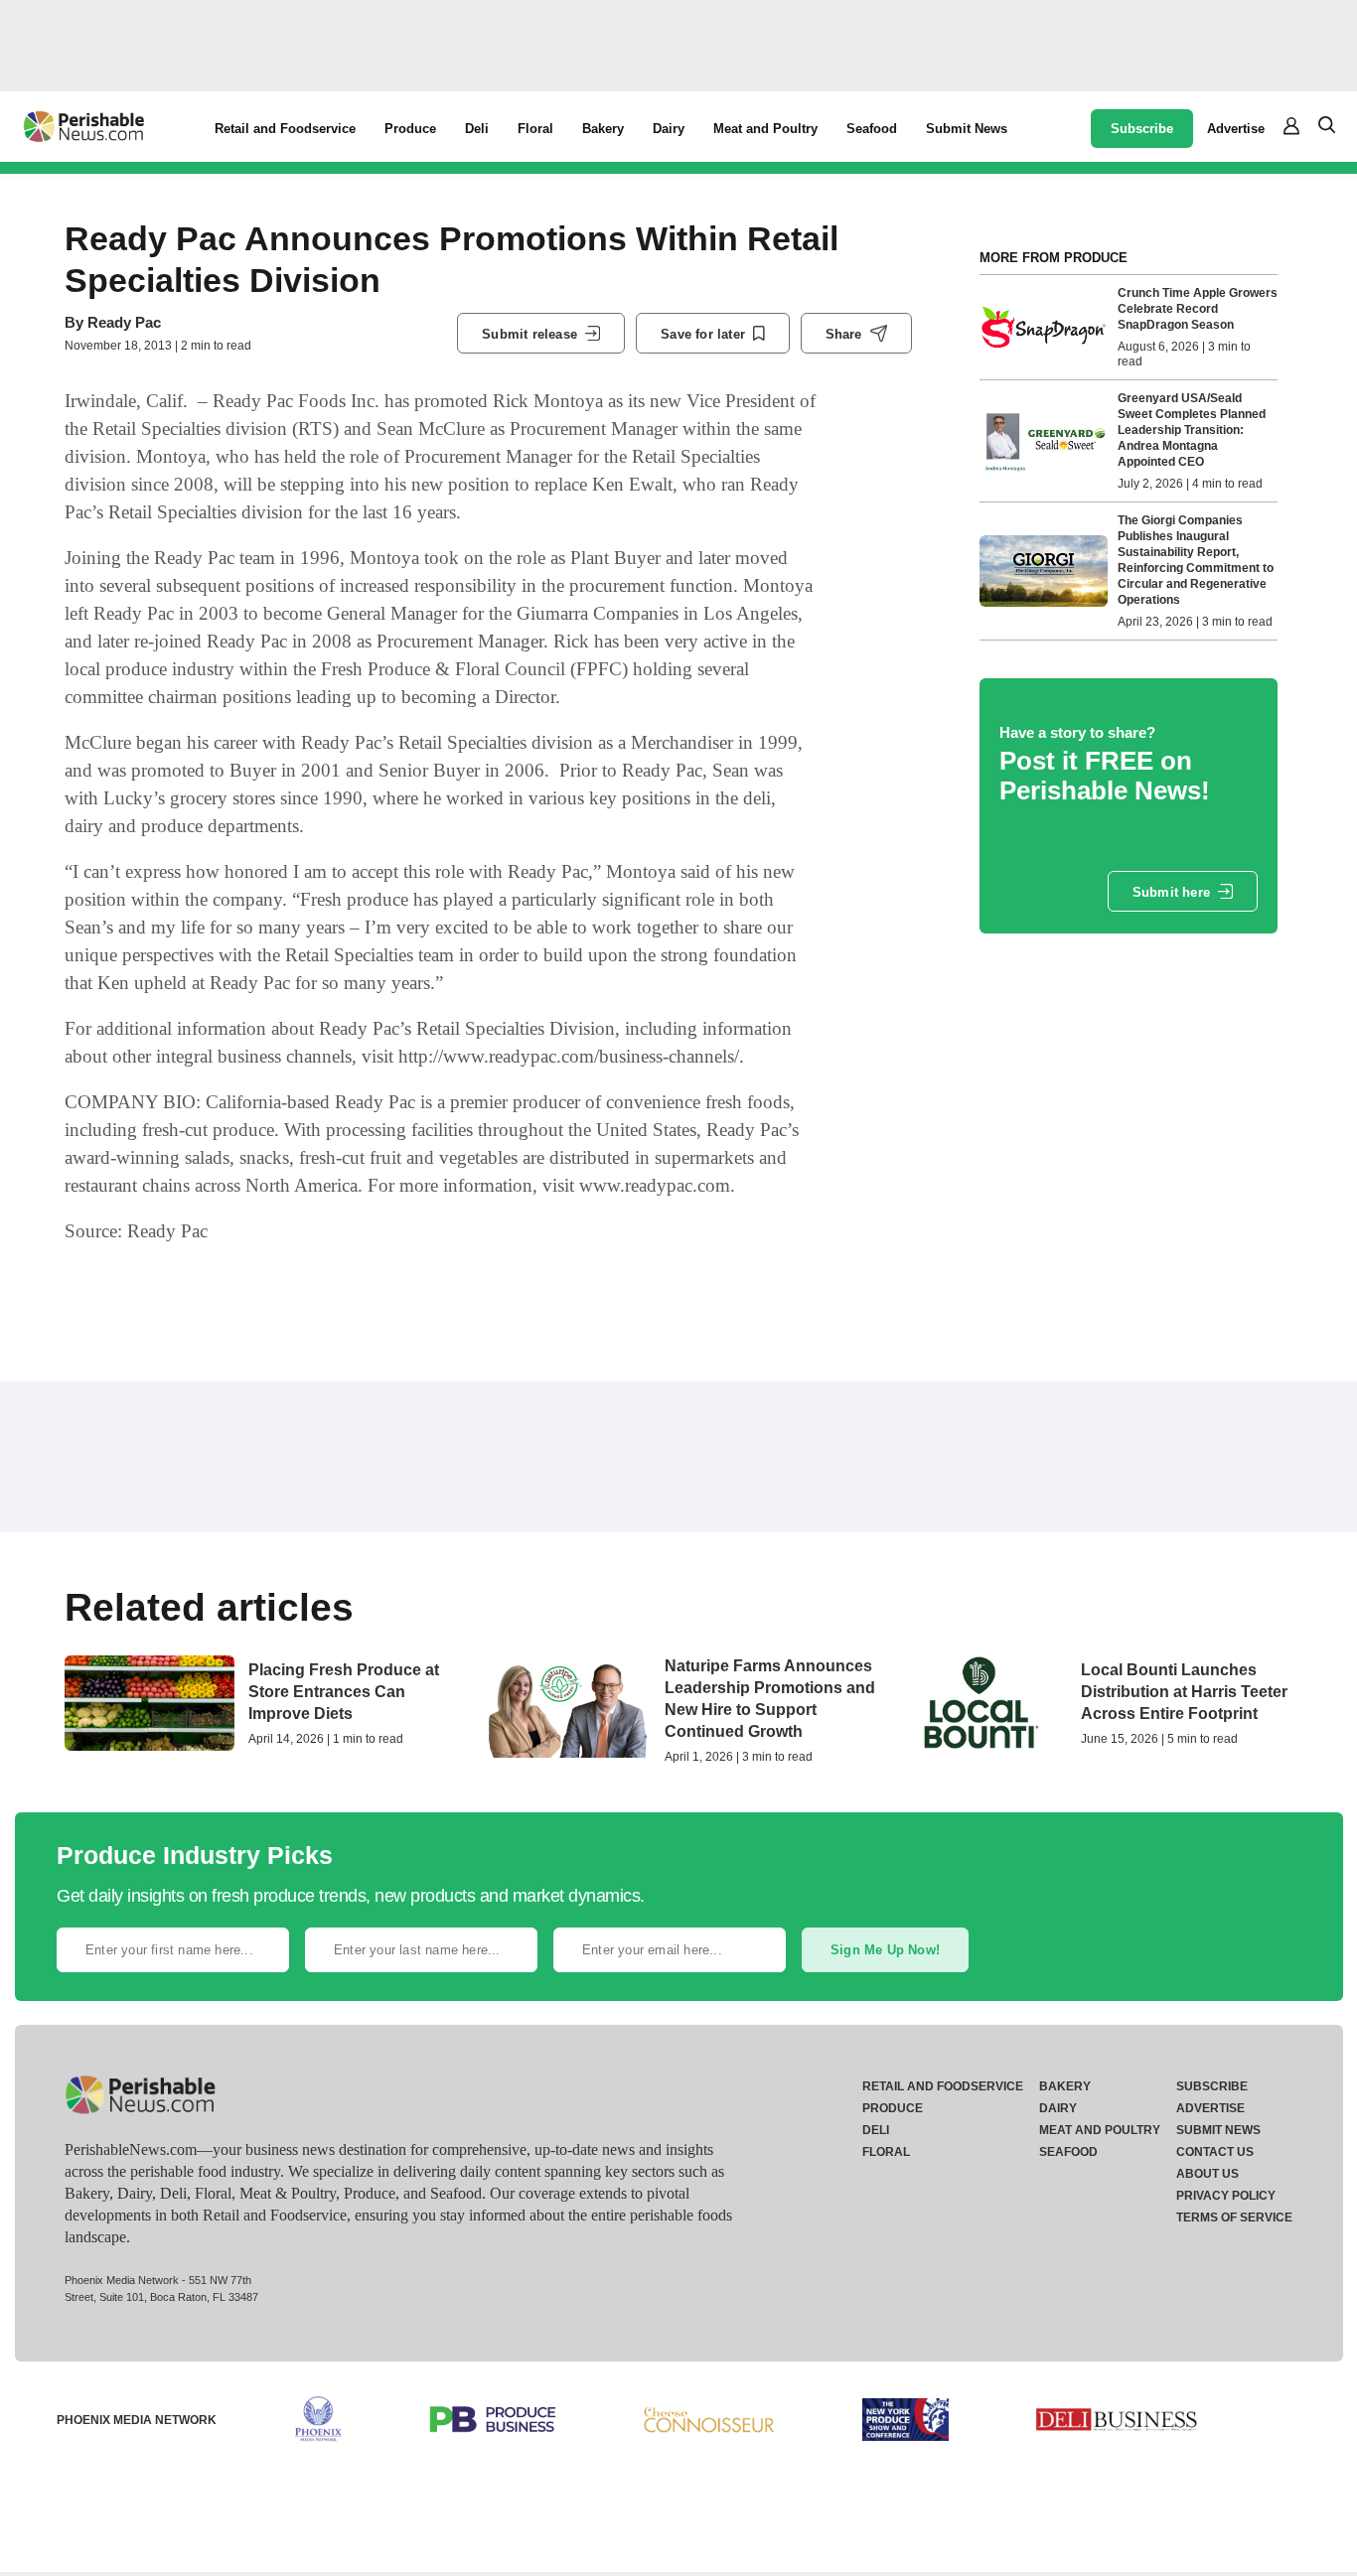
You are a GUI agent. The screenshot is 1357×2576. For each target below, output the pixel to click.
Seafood (872, 129)
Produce (410, 129)
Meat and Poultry (765, 129)
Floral (535, 129)
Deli (477, 129)
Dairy (669, 129)
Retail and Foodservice (285, 129)
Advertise (1236, 129)
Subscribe (1142, 129)
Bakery (603, 129)
